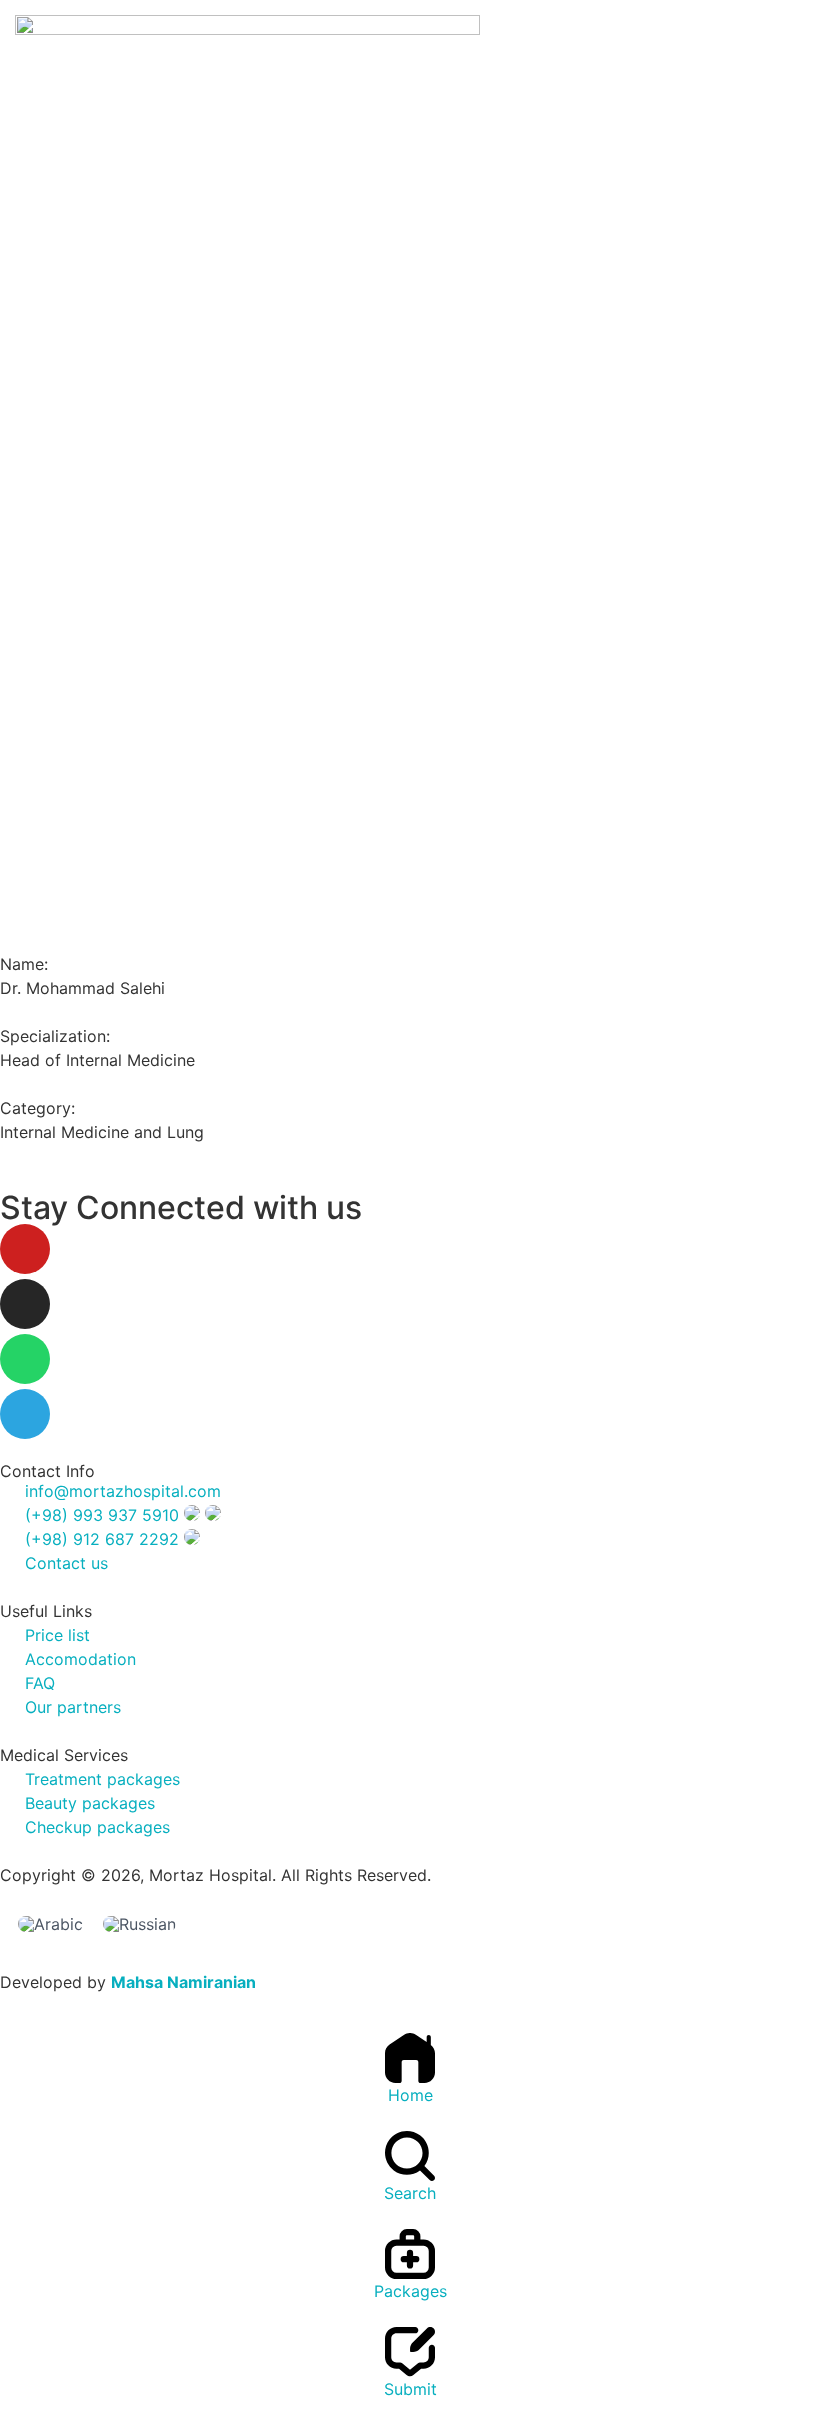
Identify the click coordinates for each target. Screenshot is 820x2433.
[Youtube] (25, 1249)
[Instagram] (25, 1304)
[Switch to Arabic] (50, 1924)
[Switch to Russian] (139, 1924)
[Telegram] (25, 1414)
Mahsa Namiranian (183, 1982)
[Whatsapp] (25, 1359)
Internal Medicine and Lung (102, 1132)
